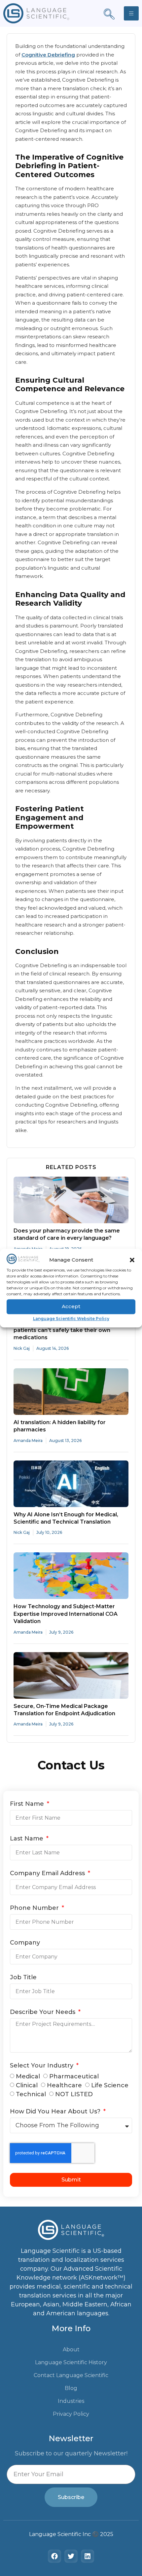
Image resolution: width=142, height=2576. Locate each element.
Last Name (27, 1839)
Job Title (23, 1978)
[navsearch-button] (109, 15)
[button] (132, 1260)
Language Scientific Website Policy (71, 1319)
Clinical (27, 2085)
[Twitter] (71, 2556)
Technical (31, 2094)
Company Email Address (48, 1874)
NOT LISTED (74, 2094)
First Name (28, 1804)
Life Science (110, 2085)
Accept (71, 1306)
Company (25, 1943)
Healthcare (64, 2085)
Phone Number (35, 1908)
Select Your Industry (42, 2066)
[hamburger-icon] (131, 13)
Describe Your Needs (43, 2012)
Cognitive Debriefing (48, 55)
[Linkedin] (88, 2556)
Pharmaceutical (74, 2076)
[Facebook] (54, 2556)
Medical (28, 2076)
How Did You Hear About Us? (56, 2112)
